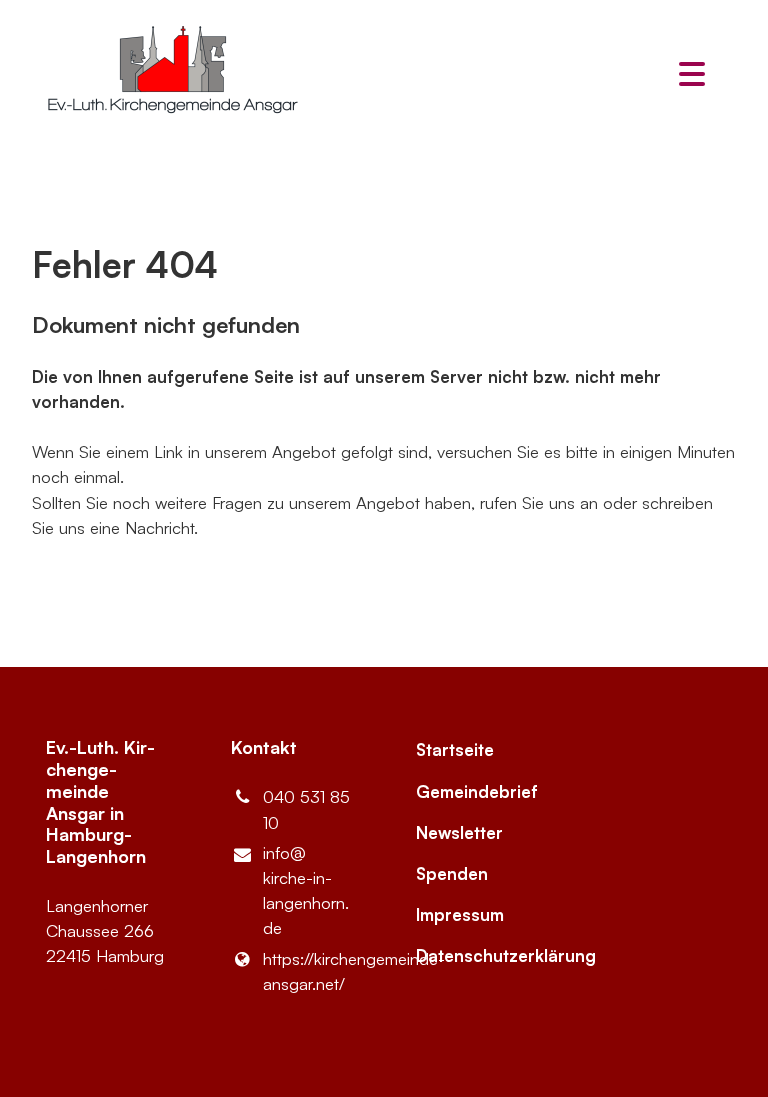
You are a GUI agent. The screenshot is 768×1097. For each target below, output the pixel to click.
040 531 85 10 (306, 809)
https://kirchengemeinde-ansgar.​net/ (307, 971)
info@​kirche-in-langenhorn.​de (306, 890)
